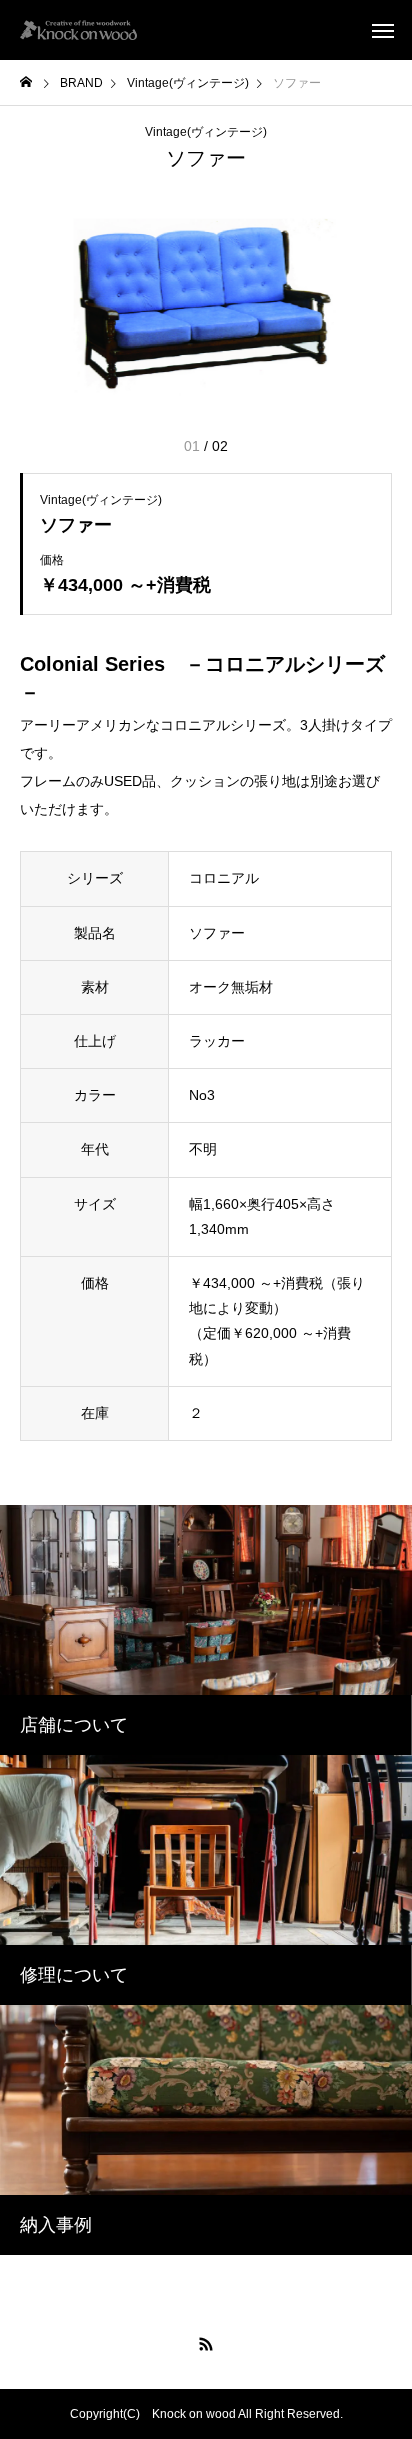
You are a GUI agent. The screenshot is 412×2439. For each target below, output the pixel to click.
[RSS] (206, 2344)
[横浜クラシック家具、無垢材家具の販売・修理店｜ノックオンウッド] (78, 30)
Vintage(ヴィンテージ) (206, 132)
